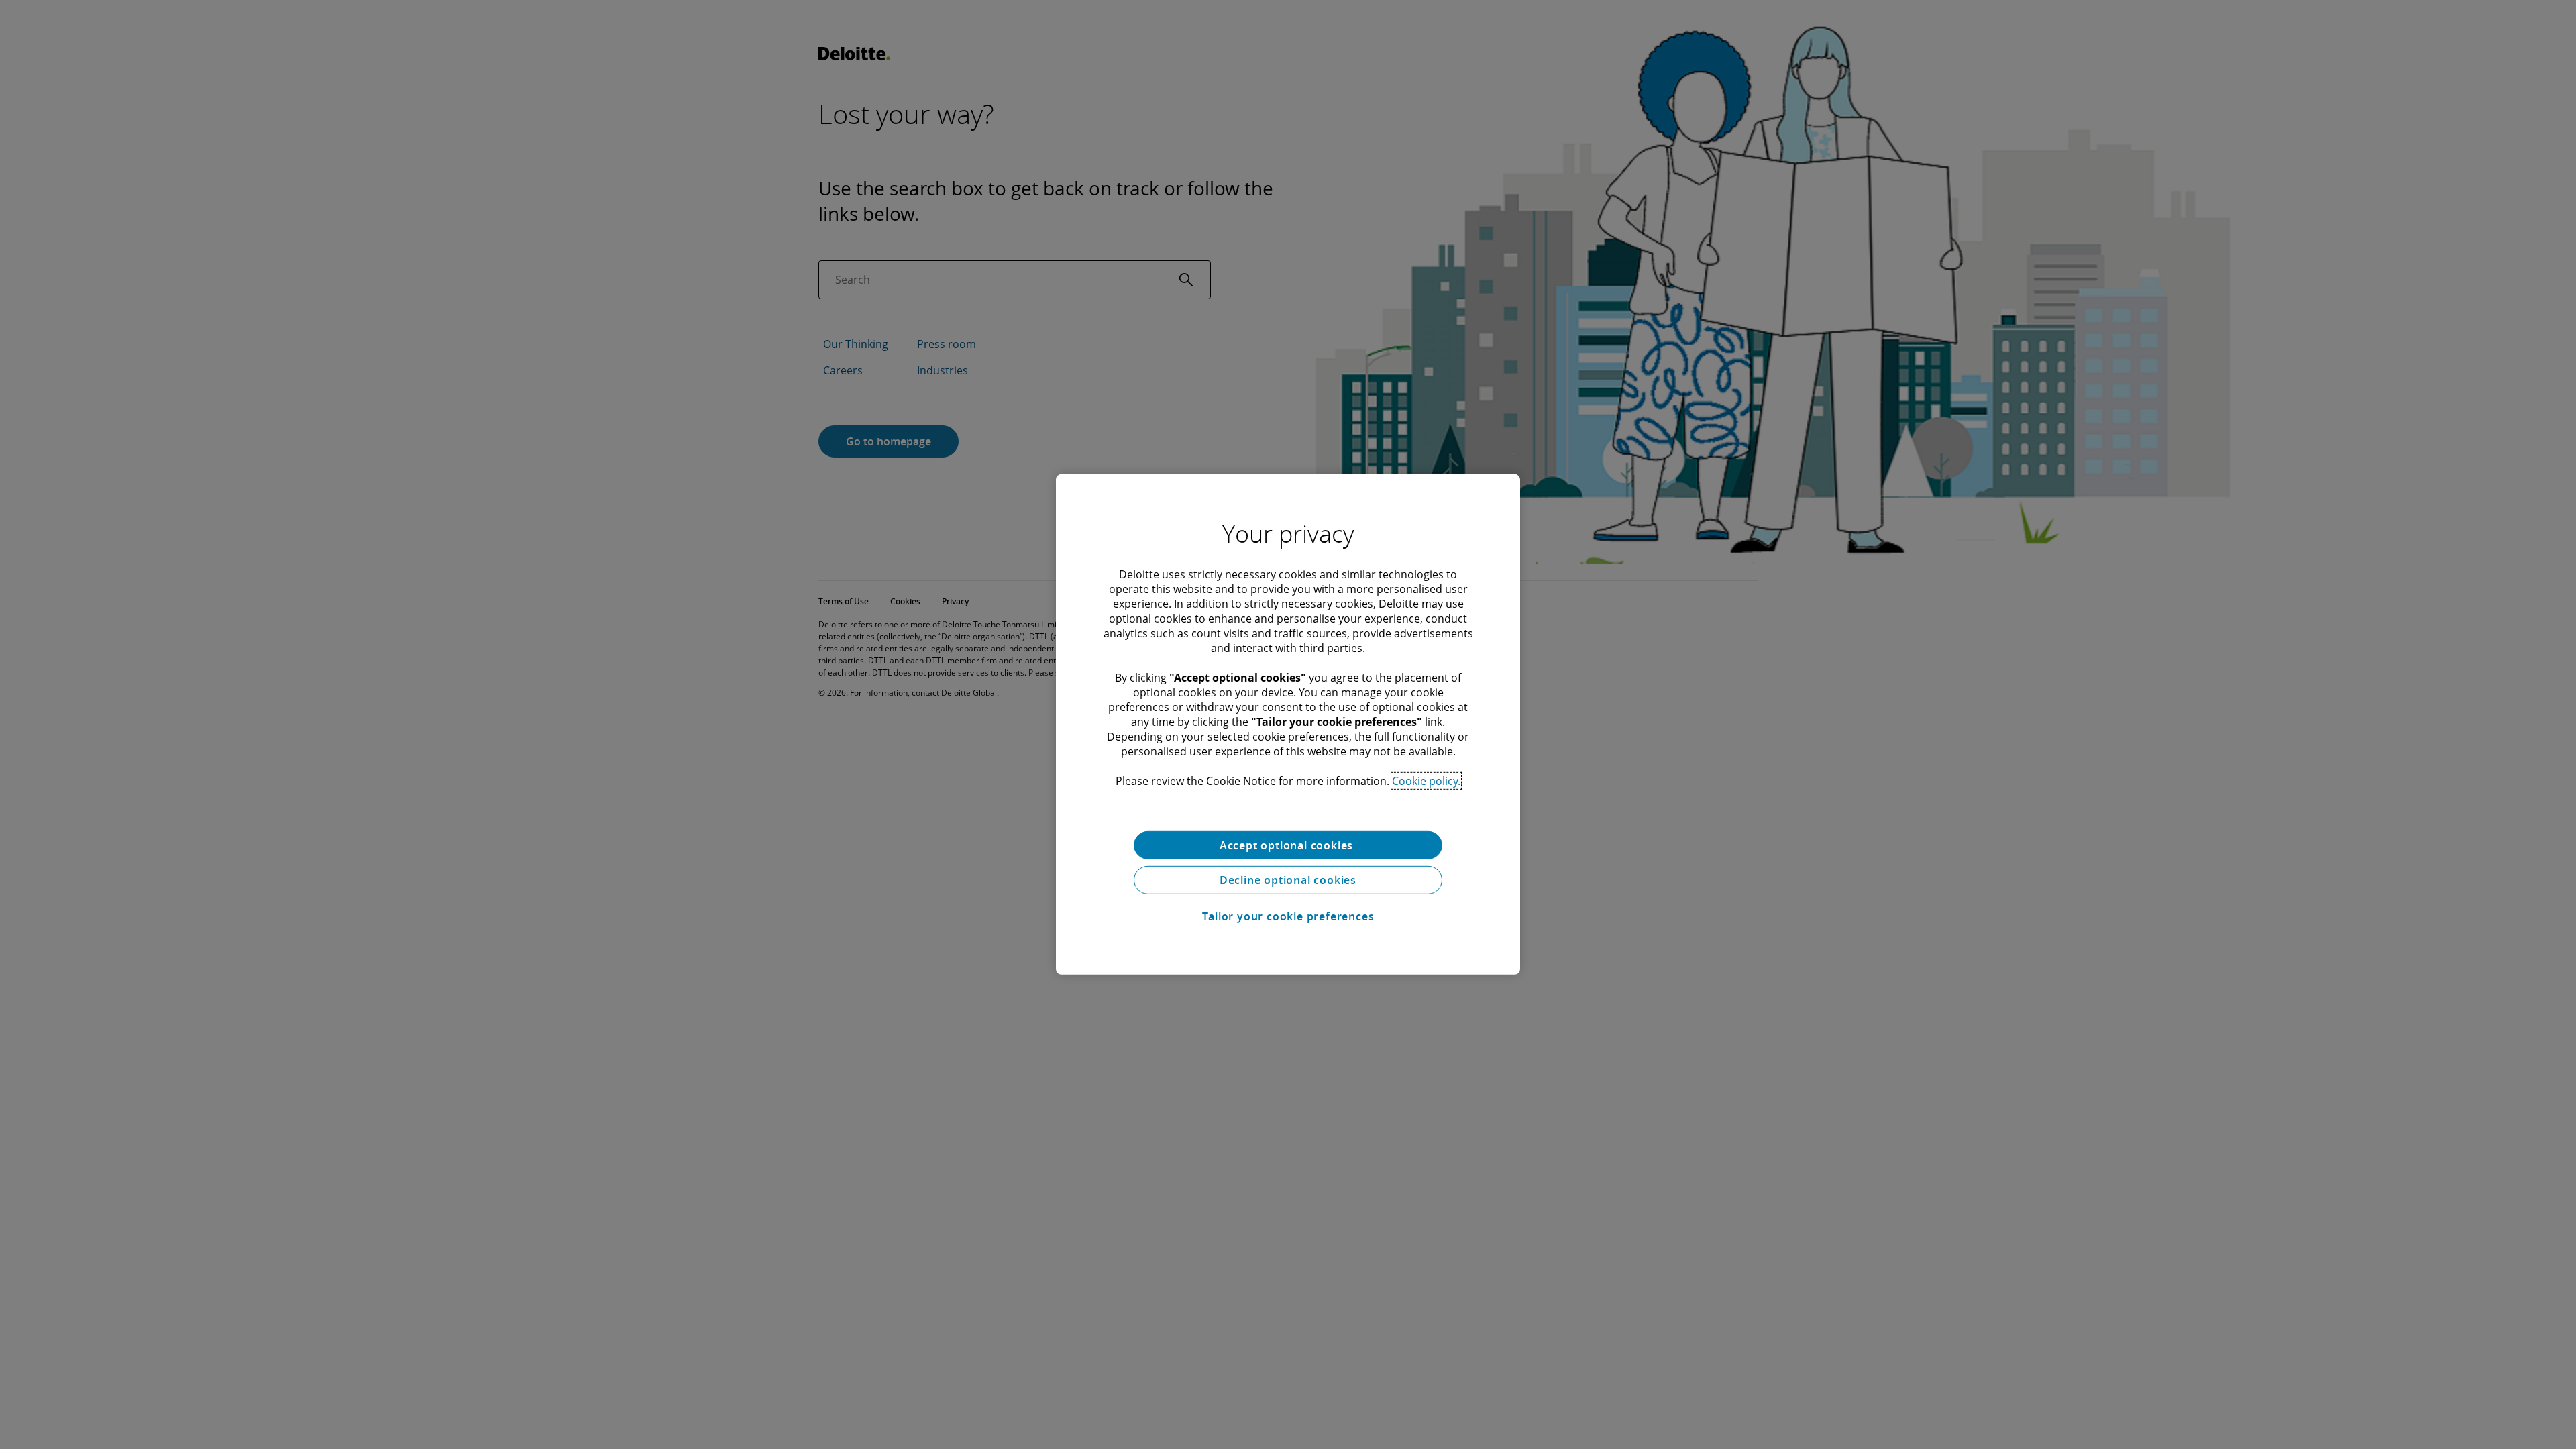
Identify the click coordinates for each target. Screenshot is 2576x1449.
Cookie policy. (1426, 781)
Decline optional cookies (1288, 880)
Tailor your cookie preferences (1288, 916)
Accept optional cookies (1288, 845)
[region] (1288, 724)
